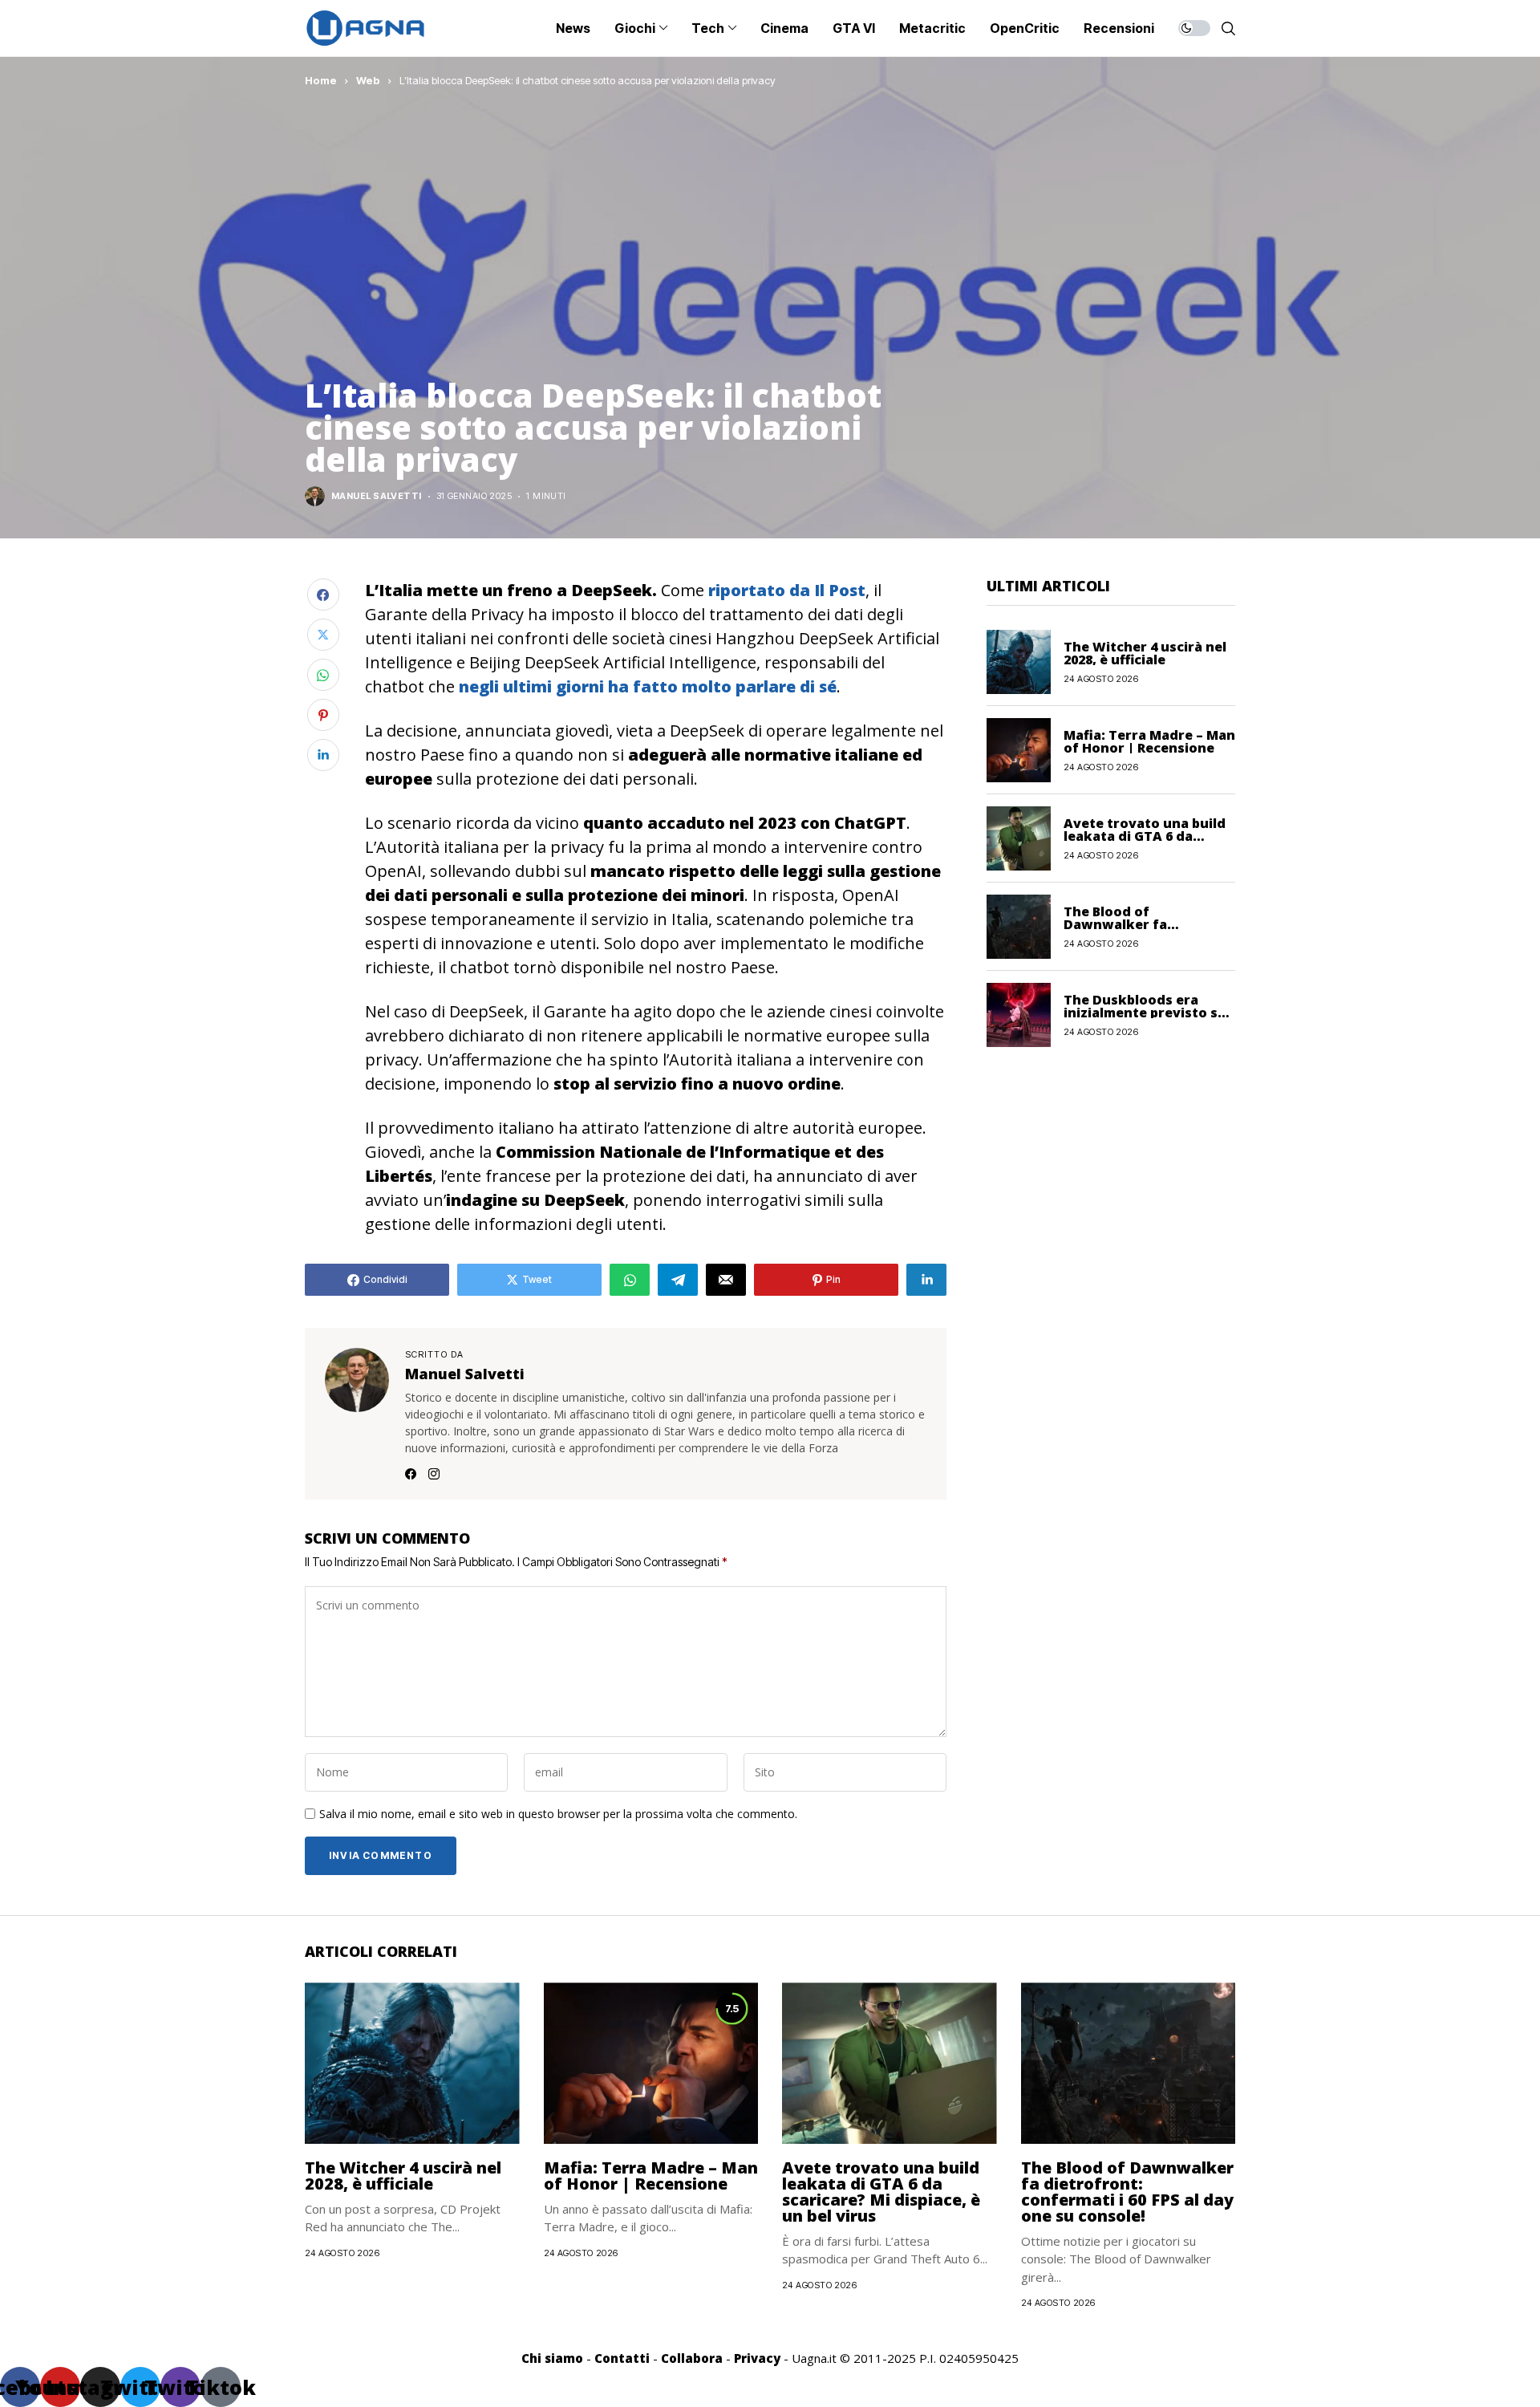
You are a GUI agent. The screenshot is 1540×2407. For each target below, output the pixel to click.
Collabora (692, 2358)
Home (321, 80)
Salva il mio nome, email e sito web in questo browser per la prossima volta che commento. (558, 1814)
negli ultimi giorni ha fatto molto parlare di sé (648, 686)
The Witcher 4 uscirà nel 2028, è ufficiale (1145, 652)
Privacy (757, 2358)
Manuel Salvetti (377, 496)
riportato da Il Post (787, 590)
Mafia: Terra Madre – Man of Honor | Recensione (1149, 741)
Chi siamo (552, 2358)
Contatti (622, 2358)
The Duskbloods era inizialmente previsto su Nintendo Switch (1145, 1012)
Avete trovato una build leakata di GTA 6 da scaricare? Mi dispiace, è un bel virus (881, 2192)
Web (368, 80)
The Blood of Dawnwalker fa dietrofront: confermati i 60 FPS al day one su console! (1127, 2192)
